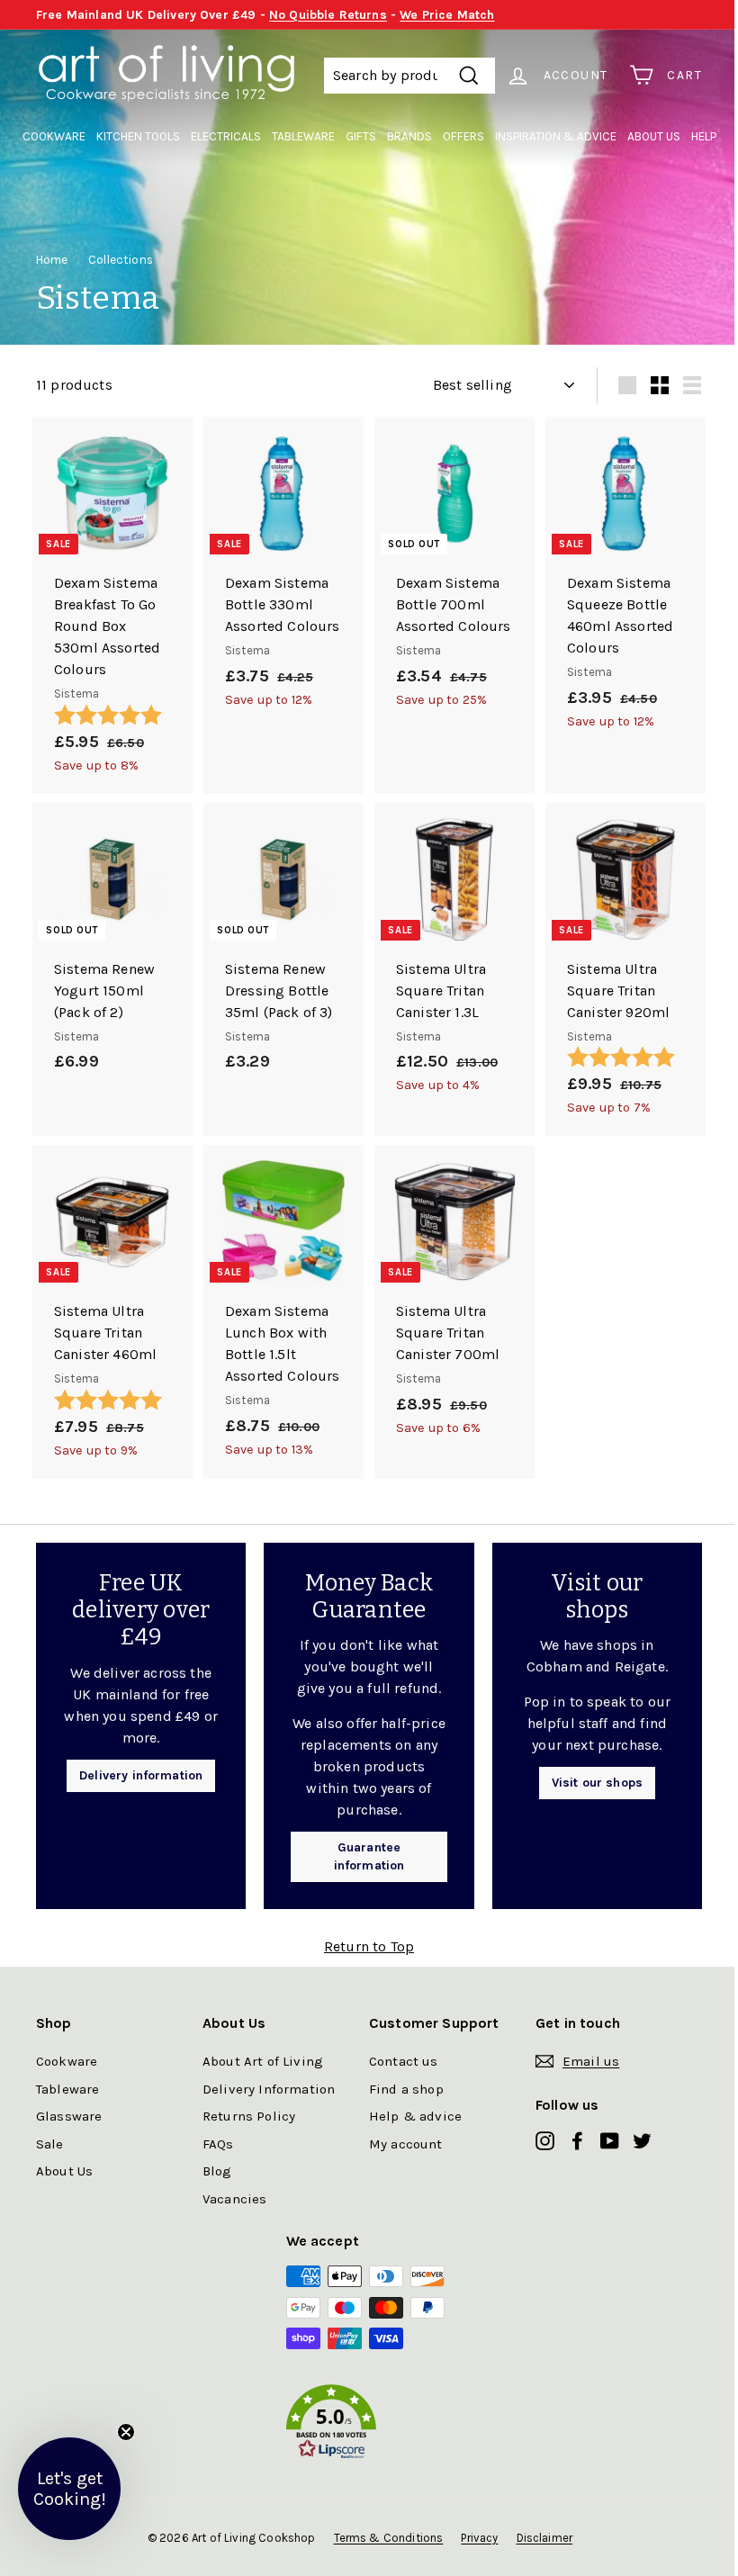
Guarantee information (369, 1856)
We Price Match (447, 15)
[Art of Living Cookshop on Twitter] (642, 2140)
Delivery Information (269, 2089)
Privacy (479, 2538)
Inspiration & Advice (556, 136)
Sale (50, 2144)
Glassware (69, 2116)
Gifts (361, 136)
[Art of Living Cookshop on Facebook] (577, 2140)
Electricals (226, 136)
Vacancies (234, 2199)
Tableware (303, 136)
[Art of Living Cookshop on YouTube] (610, 2140)
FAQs (218, 2144)
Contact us (404, 2061)
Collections (121, 260)
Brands (409, 136)
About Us (654, 136)
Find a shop (406, 2089)
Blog (217, 2171)
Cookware (54, 136)
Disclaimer (545, 2538)
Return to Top (369, 1946)
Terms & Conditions (389, 2538)
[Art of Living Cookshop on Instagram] (545, 2140)
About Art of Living (263, 2061)
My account (406, 2144)
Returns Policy (249, 2116)
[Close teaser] (126, 2432)
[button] (369, 2425)
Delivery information (141, 1775)
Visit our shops (597, 1783)
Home (52, 260)
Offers (463, 136)
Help (704, 136)
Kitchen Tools (138, 136)
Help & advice (415, 2116)
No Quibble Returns (328, 15)
